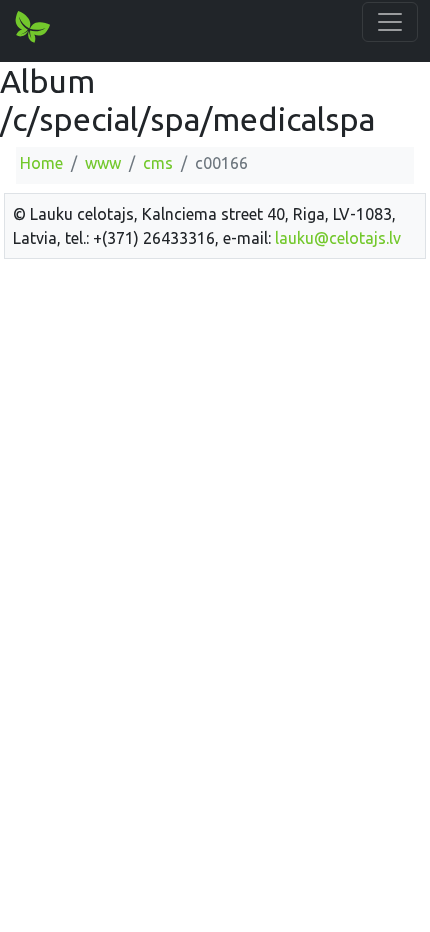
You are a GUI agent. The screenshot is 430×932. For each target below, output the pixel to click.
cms (158, 163)
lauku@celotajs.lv (338, 238)
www (103, 163)
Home (41, 163)
